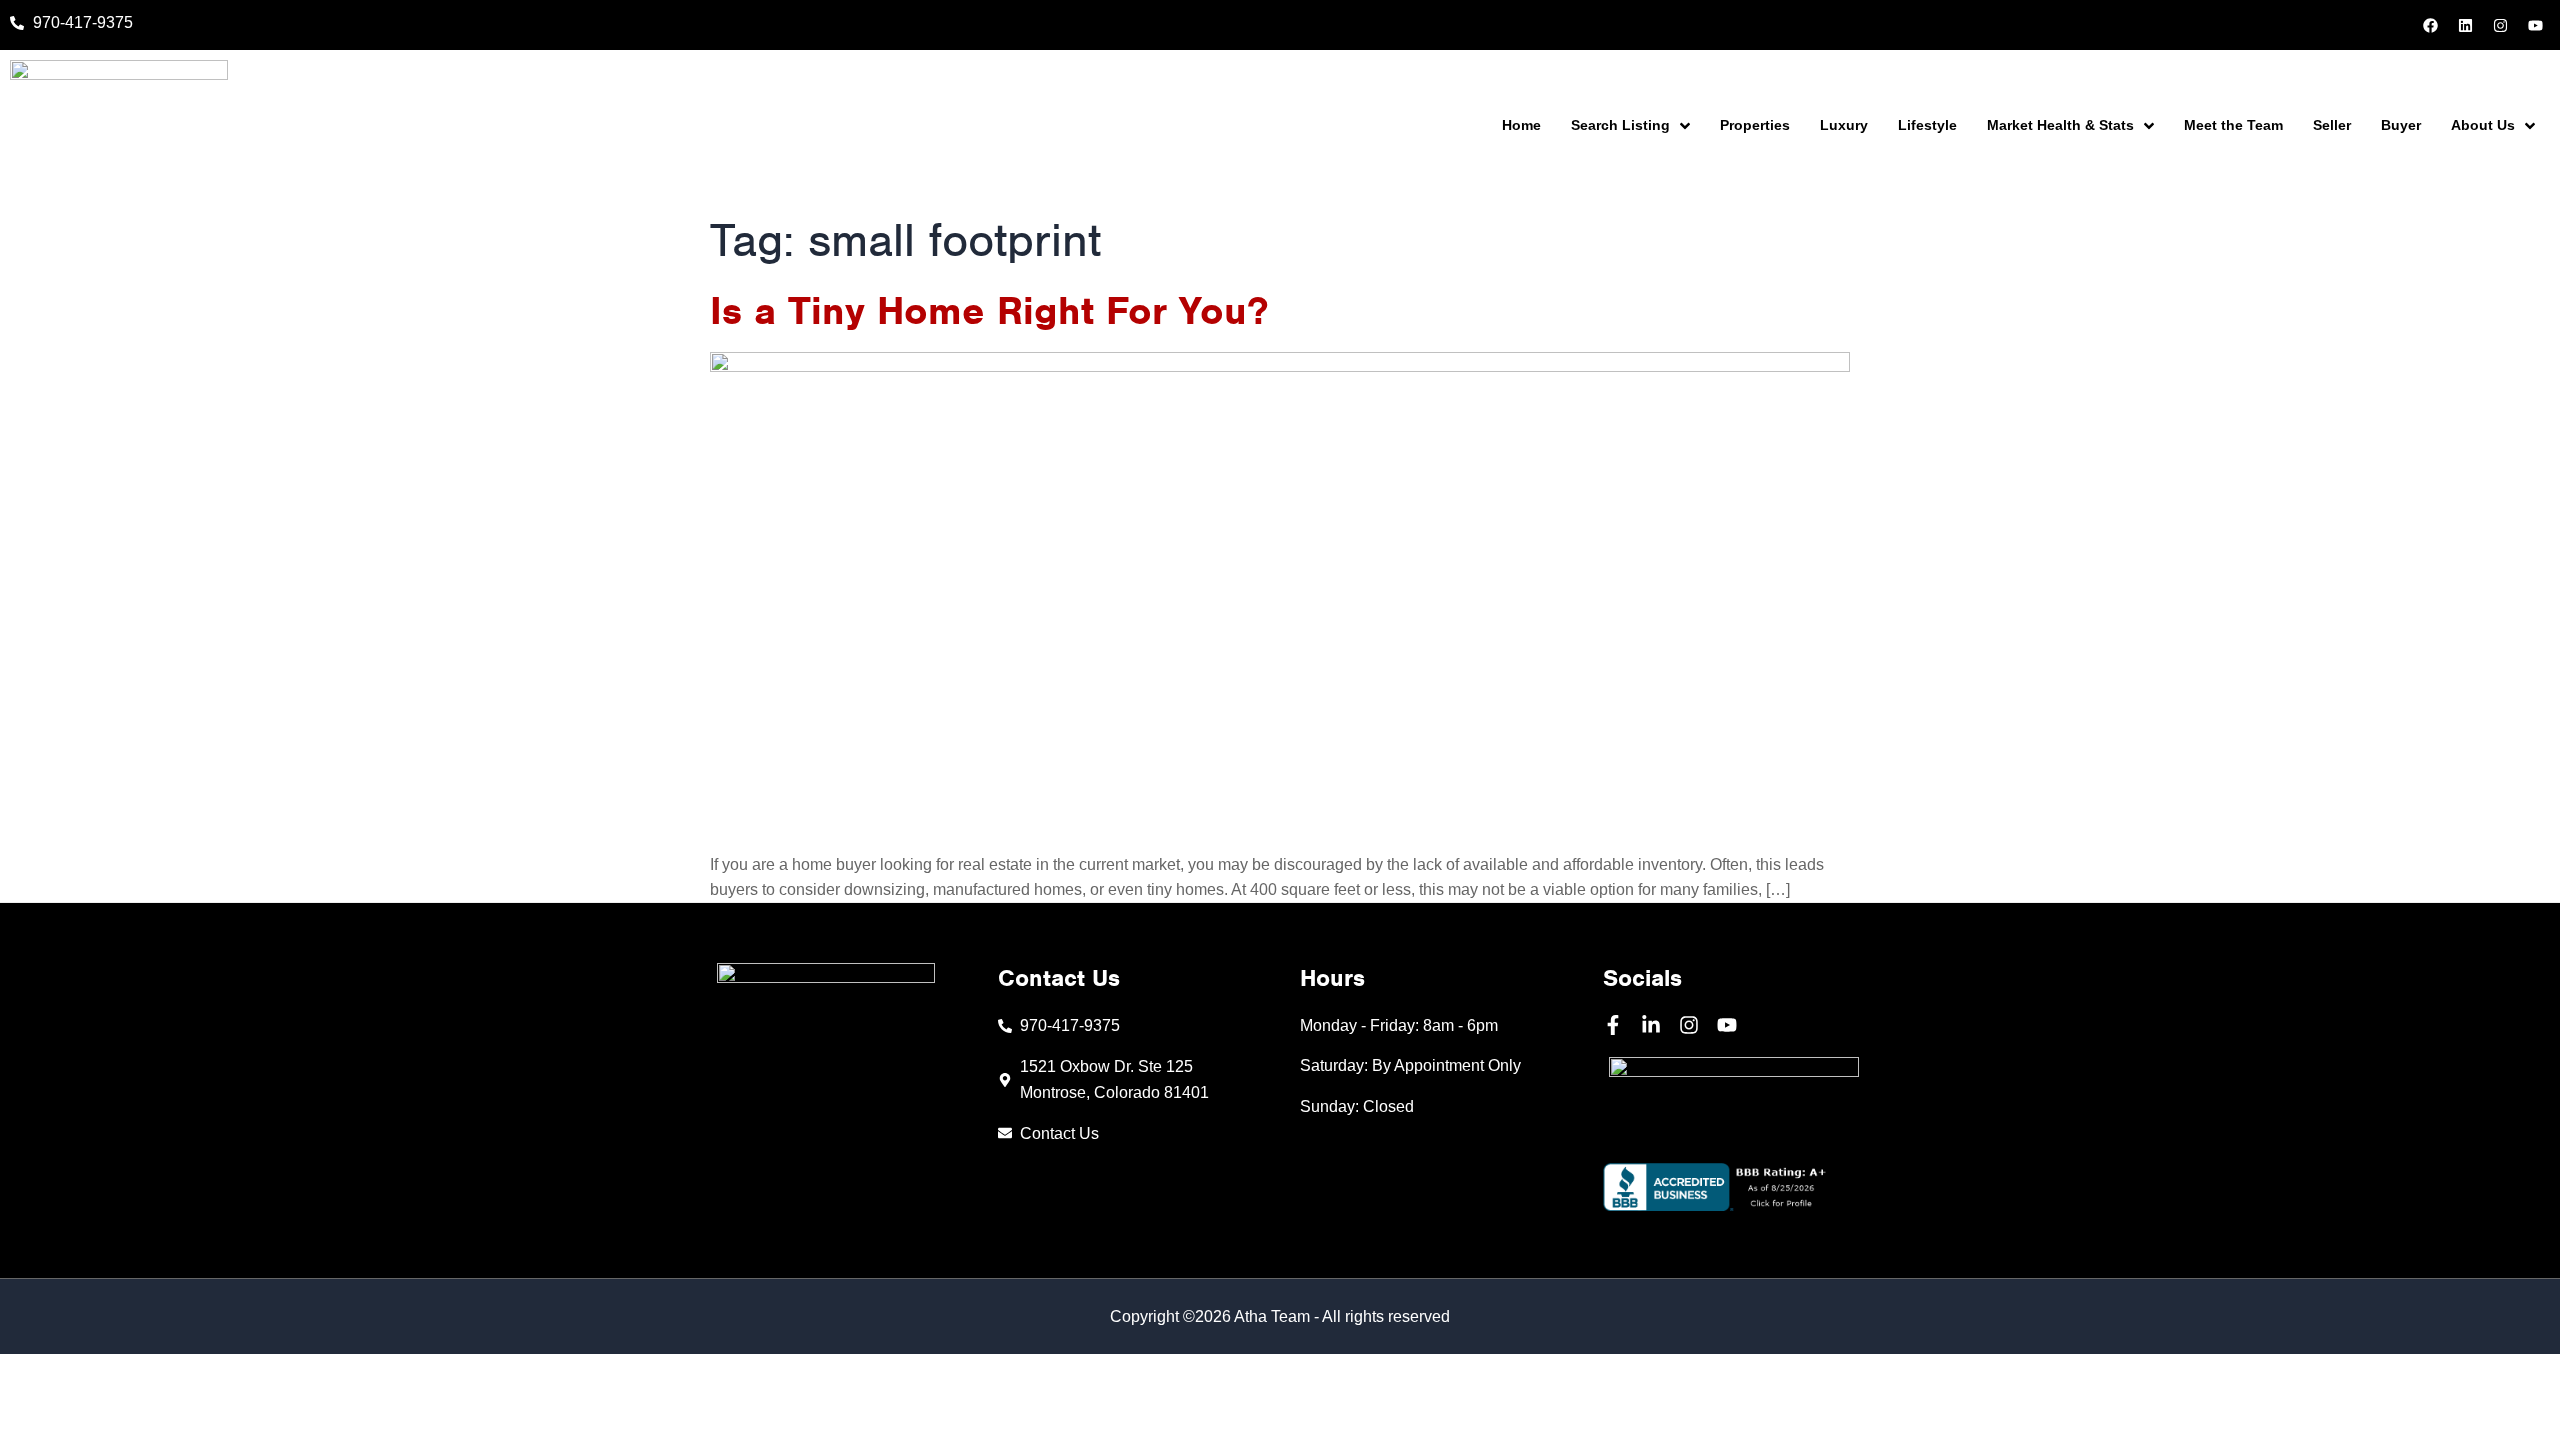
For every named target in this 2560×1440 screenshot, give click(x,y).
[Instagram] (2500, 25)
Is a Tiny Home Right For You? (989, 311)
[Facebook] (2430, 25)
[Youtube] (2535, 25)
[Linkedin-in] (1651, 1025)
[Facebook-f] (1613, 1025)
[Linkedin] (2465, 25)
